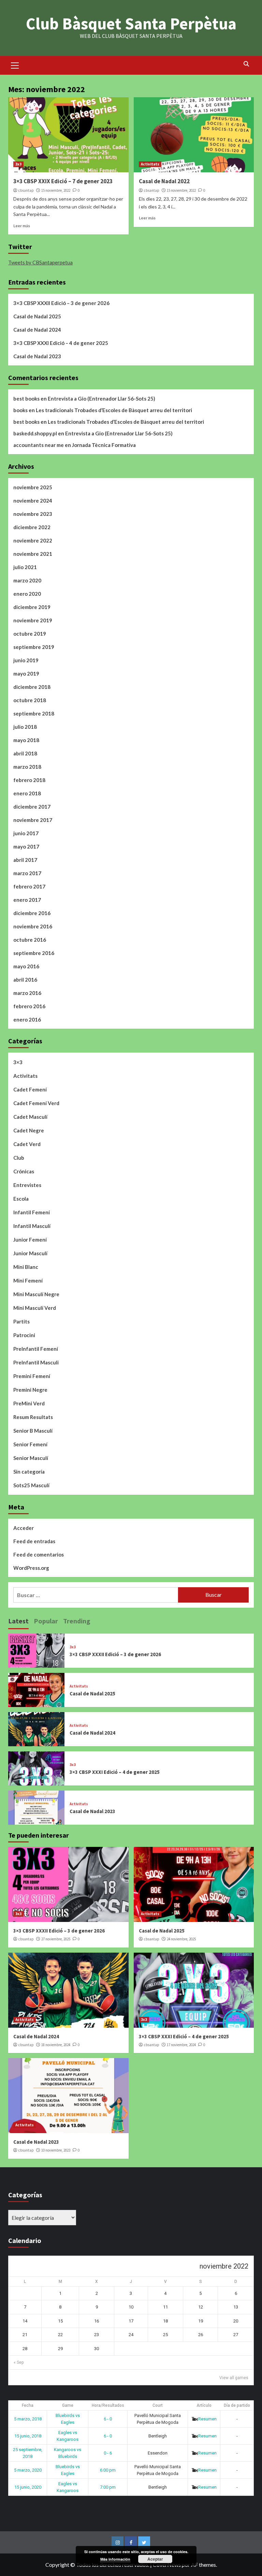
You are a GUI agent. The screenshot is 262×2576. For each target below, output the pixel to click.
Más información (115, 2559)
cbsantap (26, 190)
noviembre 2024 (33, 501)
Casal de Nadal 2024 (37, 330)
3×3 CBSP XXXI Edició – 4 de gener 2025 (61, 343)
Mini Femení (28, 1280)
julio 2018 (25, 727)
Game (68, 2405)
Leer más (22, 226)
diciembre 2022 (32, 527)
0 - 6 (108, 2453)
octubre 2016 (30, 940)
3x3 (18, 164)
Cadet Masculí (30, 1117)
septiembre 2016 (34, 953)
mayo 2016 (26, 966)
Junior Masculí (30, 1253)
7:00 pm (108, 2487)
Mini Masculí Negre (36, 1294)
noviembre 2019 (33, 620)
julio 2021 (25, 567)
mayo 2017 (26, 846)
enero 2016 (27, 1019)
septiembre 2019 (34, 647)
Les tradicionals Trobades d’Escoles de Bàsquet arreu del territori (114, 410)
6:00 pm (108, 2470)
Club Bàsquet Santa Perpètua (131, 24)
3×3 (18, 1062)
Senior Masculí (31, 1458)
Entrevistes (27, 1185)
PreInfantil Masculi (36, 1362)
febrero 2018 (29, 780)
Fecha (28, 2405)
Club (19, 1158)
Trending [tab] (77, 1621)
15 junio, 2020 (28, 2487)
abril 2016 (25, 980)
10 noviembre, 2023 (56, 2150)
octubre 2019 (30, 634)
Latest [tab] (18, 1621)
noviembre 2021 (33, 554)
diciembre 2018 (32, 687)
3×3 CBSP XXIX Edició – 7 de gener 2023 (63, 181)
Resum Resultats (33, 1417)
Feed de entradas (34, 1541)
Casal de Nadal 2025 (37, 316)
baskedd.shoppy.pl (35, 433)
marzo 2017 (27, 873)
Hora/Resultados (108, 2405)
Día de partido (237, 2405)
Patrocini (24, 1335)
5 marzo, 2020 (28, 2470)
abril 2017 (25, 860)
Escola (21, 1199)
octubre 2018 (30, 700)
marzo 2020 (27, 580)
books (20, 410)
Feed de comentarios (39, 1554)
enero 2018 (27, 793)
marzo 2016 (27, 993)
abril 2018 (25, 753)
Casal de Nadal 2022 (164, 181)
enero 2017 (27, 900)
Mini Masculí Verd (35, 1308)
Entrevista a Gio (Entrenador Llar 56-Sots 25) (101, 399)
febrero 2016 (29, 1006)
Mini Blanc (26, 1267)
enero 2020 (27, 594)
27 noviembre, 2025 (56, 1939)
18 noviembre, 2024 (56, 2045)
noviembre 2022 (33, 540)
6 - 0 (108, 2419)
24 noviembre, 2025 (181, 1939)
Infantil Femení (32, 1212)
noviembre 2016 (33, 926)
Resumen (207, 2419)
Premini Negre (30, 1390)
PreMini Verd (29, 1403)
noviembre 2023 (33, 514)
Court (158, 2405)
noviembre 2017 (33, 820)
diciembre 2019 (32, 607)
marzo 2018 (27, 767)
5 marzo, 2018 (28, 2419)
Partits (21, 1321)
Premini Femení (32, 1376)
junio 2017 (26, 833)
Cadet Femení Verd (36, 1103)
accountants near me (39, 445)
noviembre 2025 (33, 487)
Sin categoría (29, 1472)
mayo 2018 (26, 740)
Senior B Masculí (33, 1431)
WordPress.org (31, 1568)
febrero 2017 (29, 886)
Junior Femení (30, 1240)
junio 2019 (26, 660)
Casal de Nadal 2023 (37, 356)
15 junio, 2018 (28, 2436)
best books (26, 399)
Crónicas (24, 1171)
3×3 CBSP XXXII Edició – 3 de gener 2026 (61, 303)
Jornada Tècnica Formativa (104, 445)
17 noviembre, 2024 (181, 2045)
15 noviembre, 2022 (56, 190)
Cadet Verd (27, 1144)
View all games (234, 2378)
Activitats (150, 164)
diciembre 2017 (32, 807)
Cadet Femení (30, 1089)
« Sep (19, 2362)
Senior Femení (30, 1444)
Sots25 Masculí (31, 1485)
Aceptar (155, 2559)
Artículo (204, 2405)
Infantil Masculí (32, 1226)
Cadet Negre (29, 1130)
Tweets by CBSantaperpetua (40, 262)
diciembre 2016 (32, 913)
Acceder (24, 1528)
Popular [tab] (46, 1621)
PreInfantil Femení (36, 1349)
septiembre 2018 (34, 713)
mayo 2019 (26, 674)
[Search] (246, 64)
